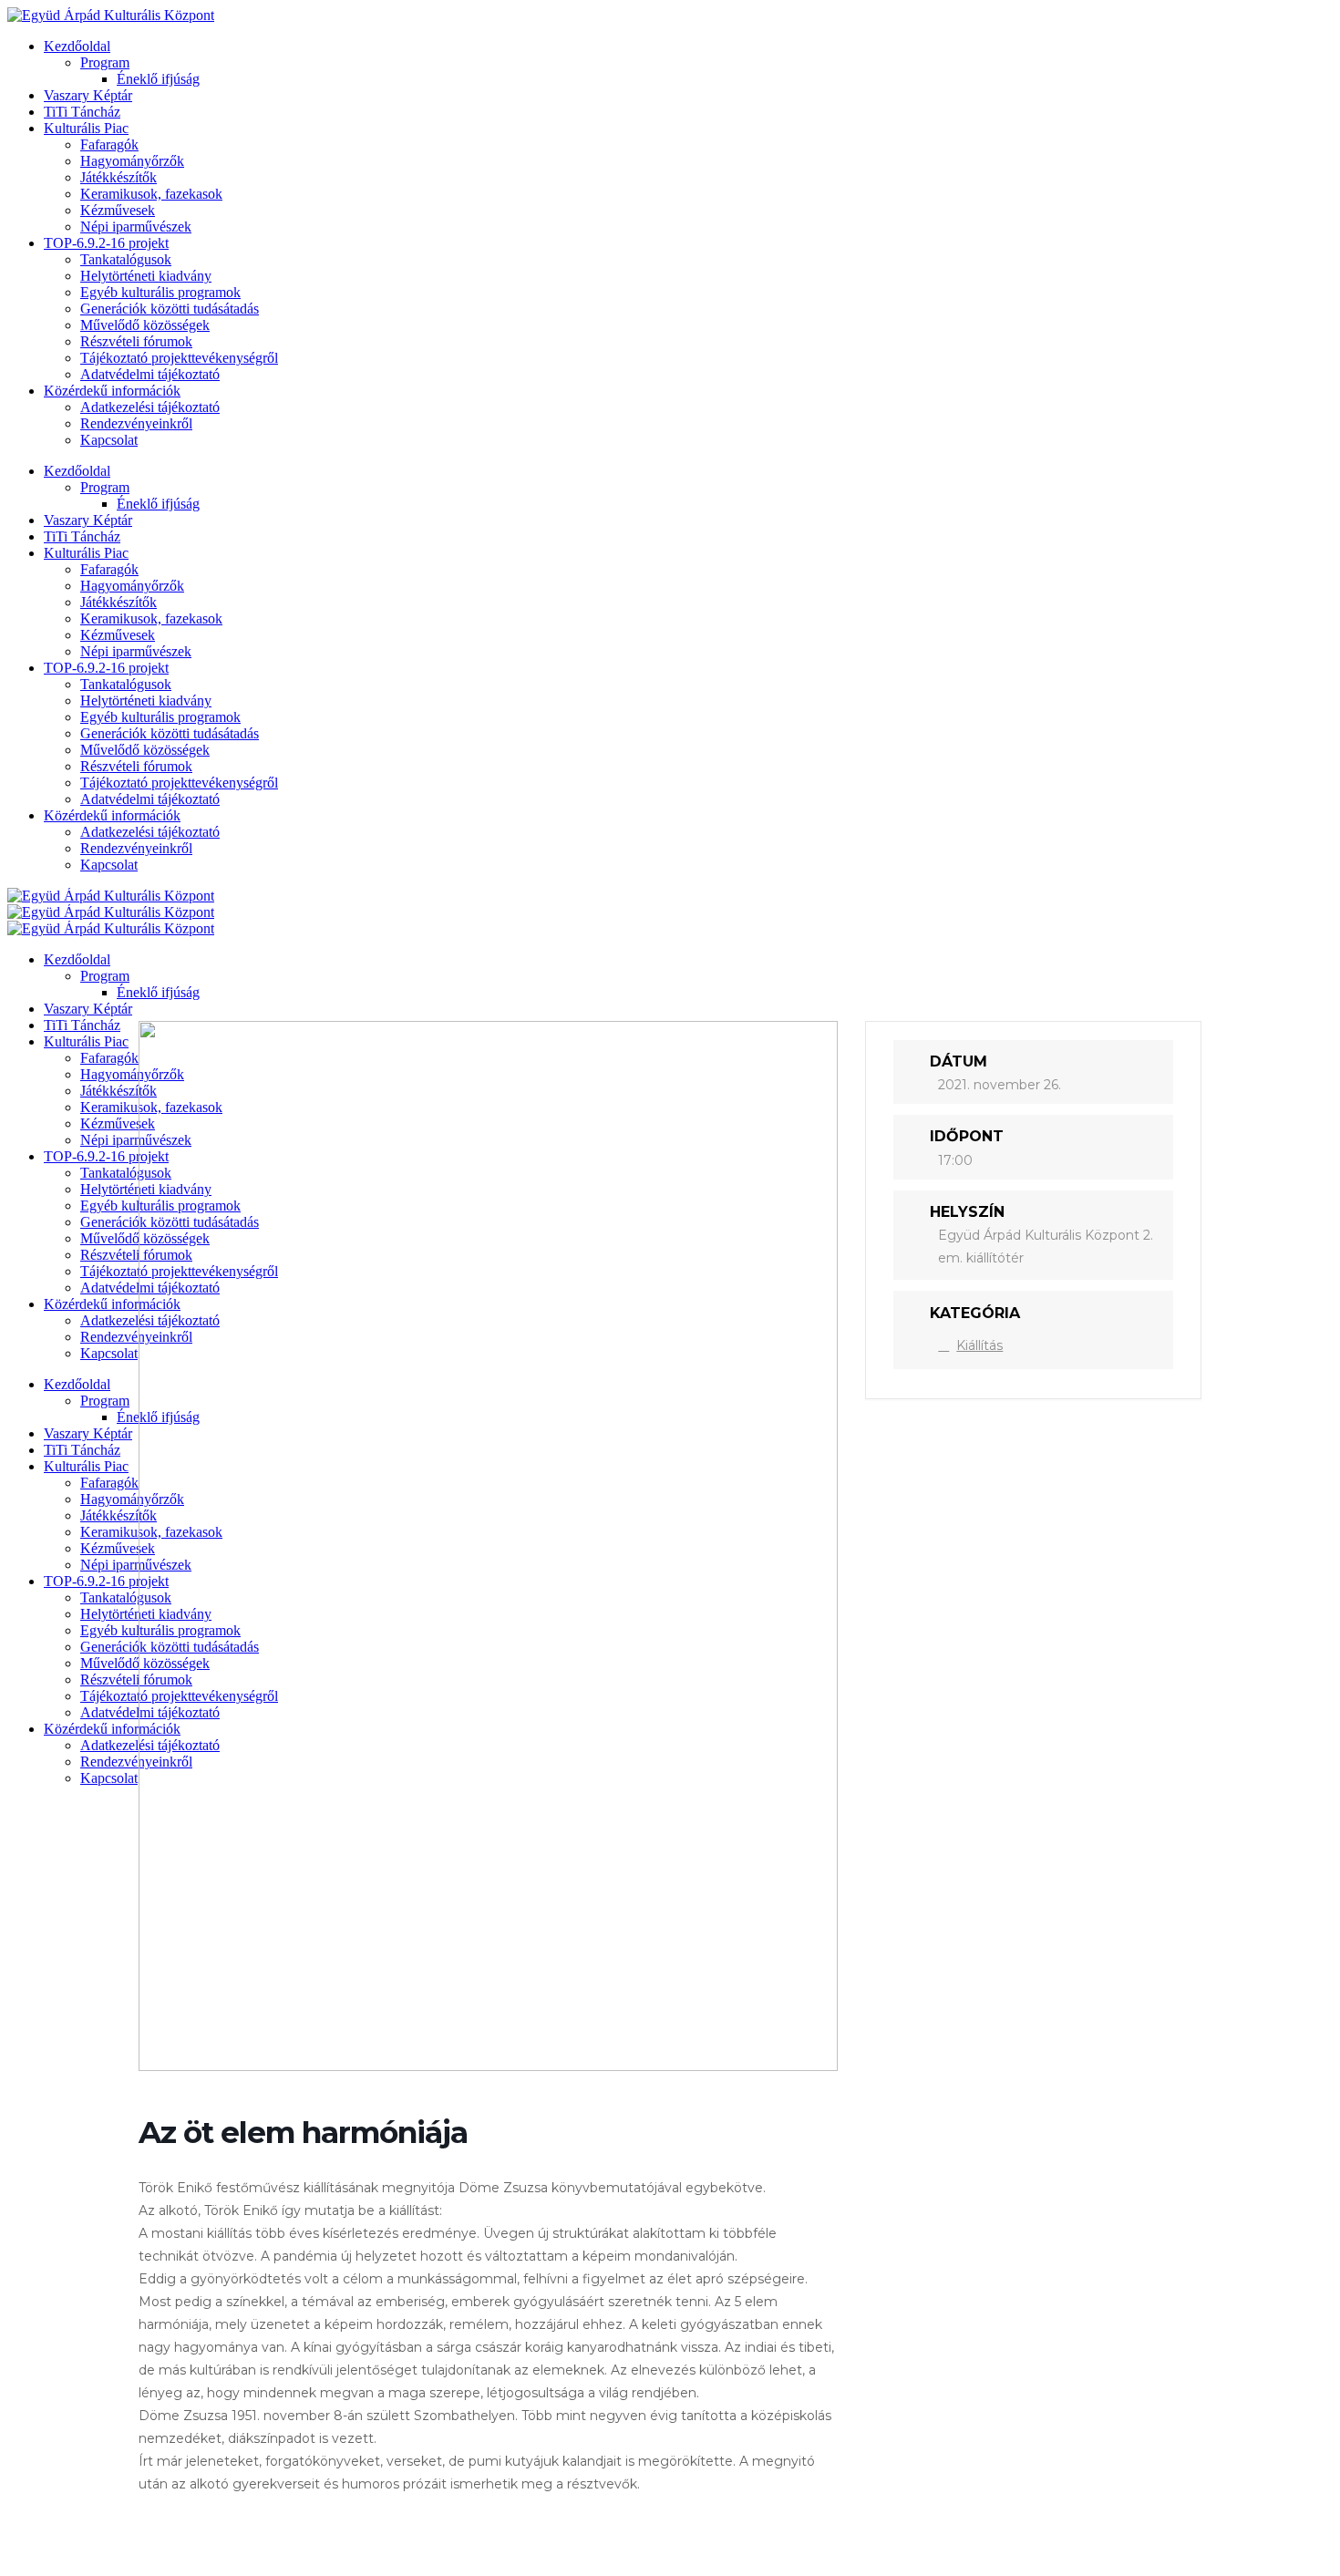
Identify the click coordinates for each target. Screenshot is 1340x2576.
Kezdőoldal (77, 46)
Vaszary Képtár (88, 95)
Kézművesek (118, 210)
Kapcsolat (109, 440)
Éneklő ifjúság (158, 79)
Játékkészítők (119, 177)
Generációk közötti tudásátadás (170, 309)
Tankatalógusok (126, 259)
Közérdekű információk (112, 391)
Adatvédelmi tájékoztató (150, 374)
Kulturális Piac (86, 128)
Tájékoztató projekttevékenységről (179, 358)
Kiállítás (979, 1345)
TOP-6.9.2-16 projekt (106, 243)
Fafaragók (109, 144)
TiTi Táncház (82, 112)
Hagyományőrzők (132, 161)
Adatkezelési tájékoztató (150, 407)
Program (105, 62)
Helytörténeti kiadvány (146, 276)
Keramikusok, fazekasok (151, 194)
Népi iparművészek (136, 227)
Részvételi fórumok (136, 341)
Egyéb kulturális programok (160, 292)
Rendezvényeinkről (136, 423)
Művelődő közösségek (145, 325)
